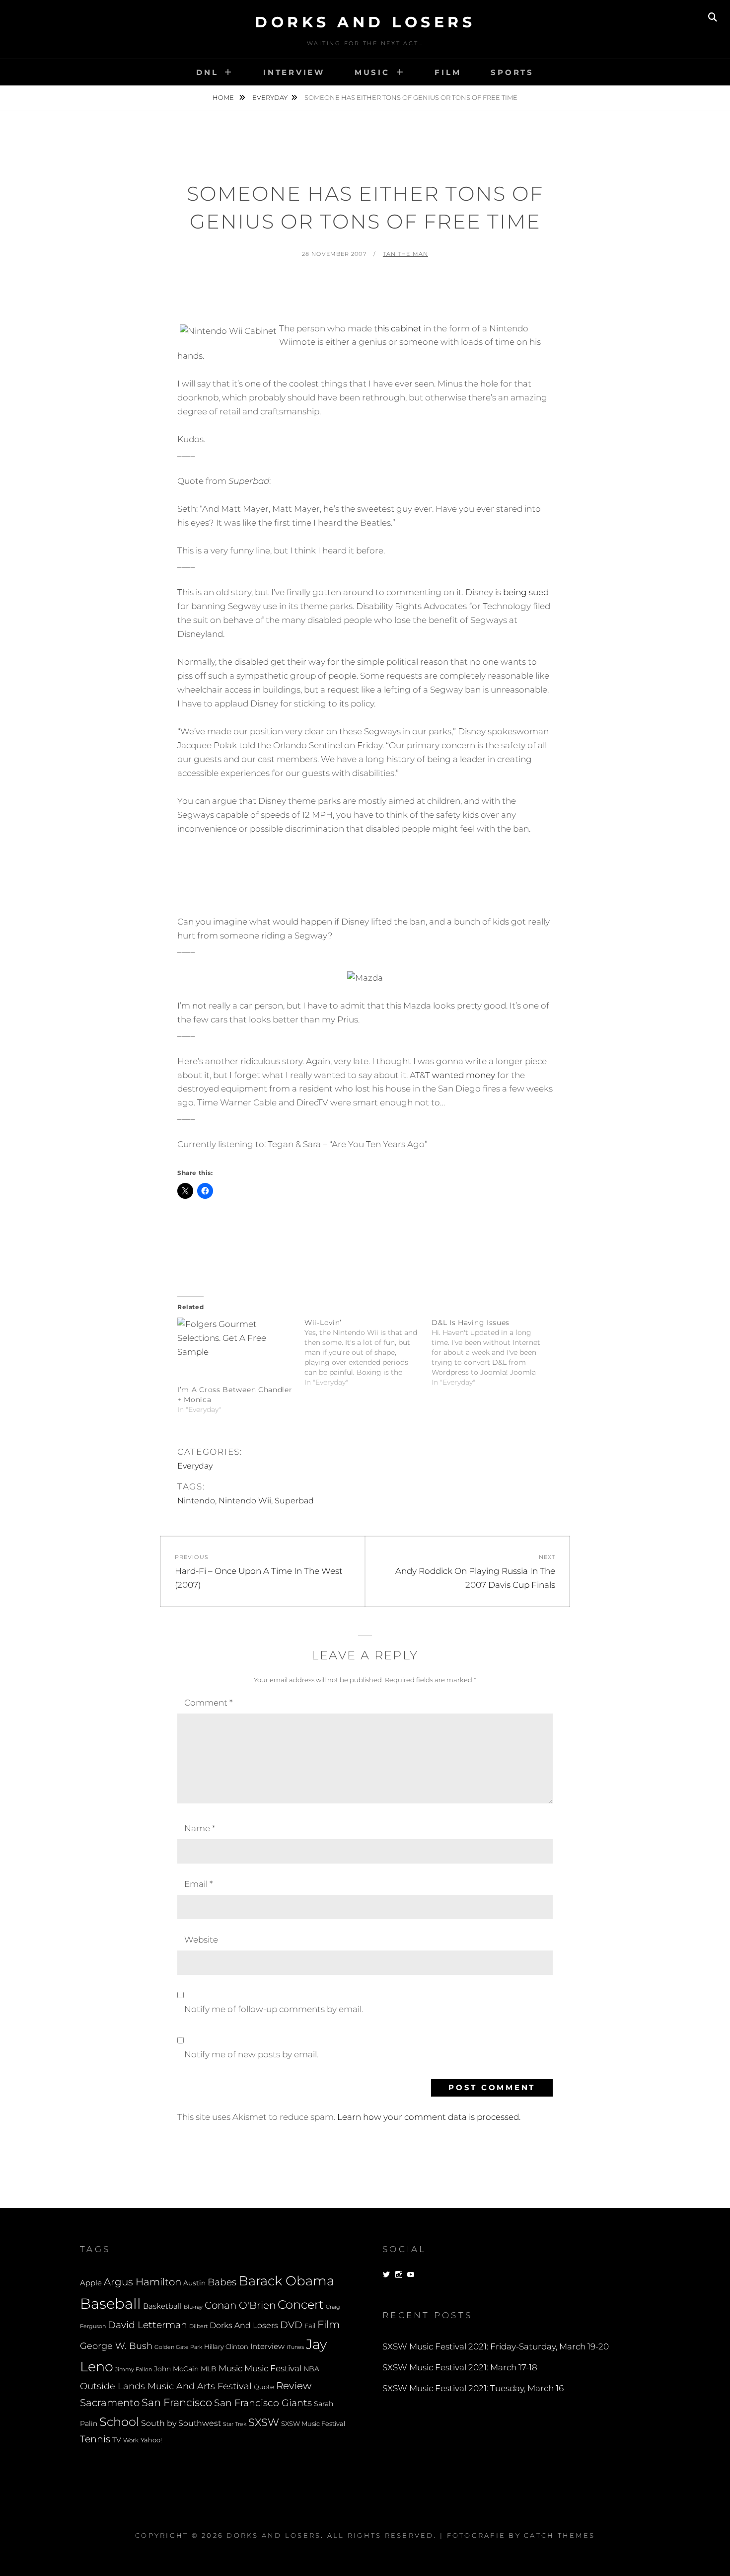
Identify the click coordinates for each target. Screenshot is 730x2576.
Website (201, 1940)
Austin (194, 2283)
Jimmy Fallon (134, 2370)
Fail (310, 2326)
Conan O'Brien (240, 2305)
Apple (91, 2283)
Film (448, 72)
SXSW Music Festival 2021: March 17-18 (460, 2367)
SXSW (264, 2422)
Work (131, 2440)
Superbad (294, 1501)
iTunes (295, 2347)
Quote (264, 2387)
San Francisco (177, 2402)
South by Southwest (181, 2423)
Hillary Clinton (226, 2347)
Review (294, 2386)
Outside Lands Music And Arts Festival (166, 2386)
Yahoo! (151, 2440)
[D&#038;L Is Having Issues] (495, 1352)
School (119, 2421)
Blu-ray (193, 2307)
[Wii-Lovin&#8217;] (368, 1352)
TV (117, 2440)
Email (198, 1884)
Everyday (270, 97)
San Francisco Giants (263, 2403)
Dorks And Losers (365, 22)
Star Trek (235, 2424)
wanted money (464, 1075)
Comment (208, 1703)
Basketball (162, 2306)
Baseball (110, 2303)
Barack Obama (286, 2281)
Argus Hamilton (143, 2282)
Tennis (95, 2439)
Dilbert (198, 2326)
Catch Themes (559, 2535)
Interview (294, 72)
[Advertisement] (365, 295)
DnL (207, 72)
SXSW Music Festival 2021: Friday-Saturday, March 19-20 (496, 2346)
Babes (222, 2282)
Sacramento (110, 2403)
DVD (291, 2325)
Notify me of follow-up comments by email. (274, 2009)
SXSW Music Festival (313, 2424)
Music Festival (273, 2368)
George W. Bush (116, 2346)
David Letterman (147, 2325)
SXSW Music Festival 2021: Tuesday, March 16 (473, 2388)
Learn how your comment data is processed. (429, 2117)
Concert (301, 2304)
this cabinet (398, 328)
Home (224, 97)
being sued (526, 592)
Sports (512, 72)
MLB (209, 2369)
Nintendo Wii (245, 1501)
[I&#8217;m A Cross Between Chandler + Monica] (236, 1351)
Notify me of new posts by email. (251, 2054)
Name (200, 1828)
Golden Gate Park (178, 2347)
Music (372, 72)
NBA (311, 2369)
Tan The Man (405, 254)
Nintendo (196, 1501)
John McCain (176, 2369)
